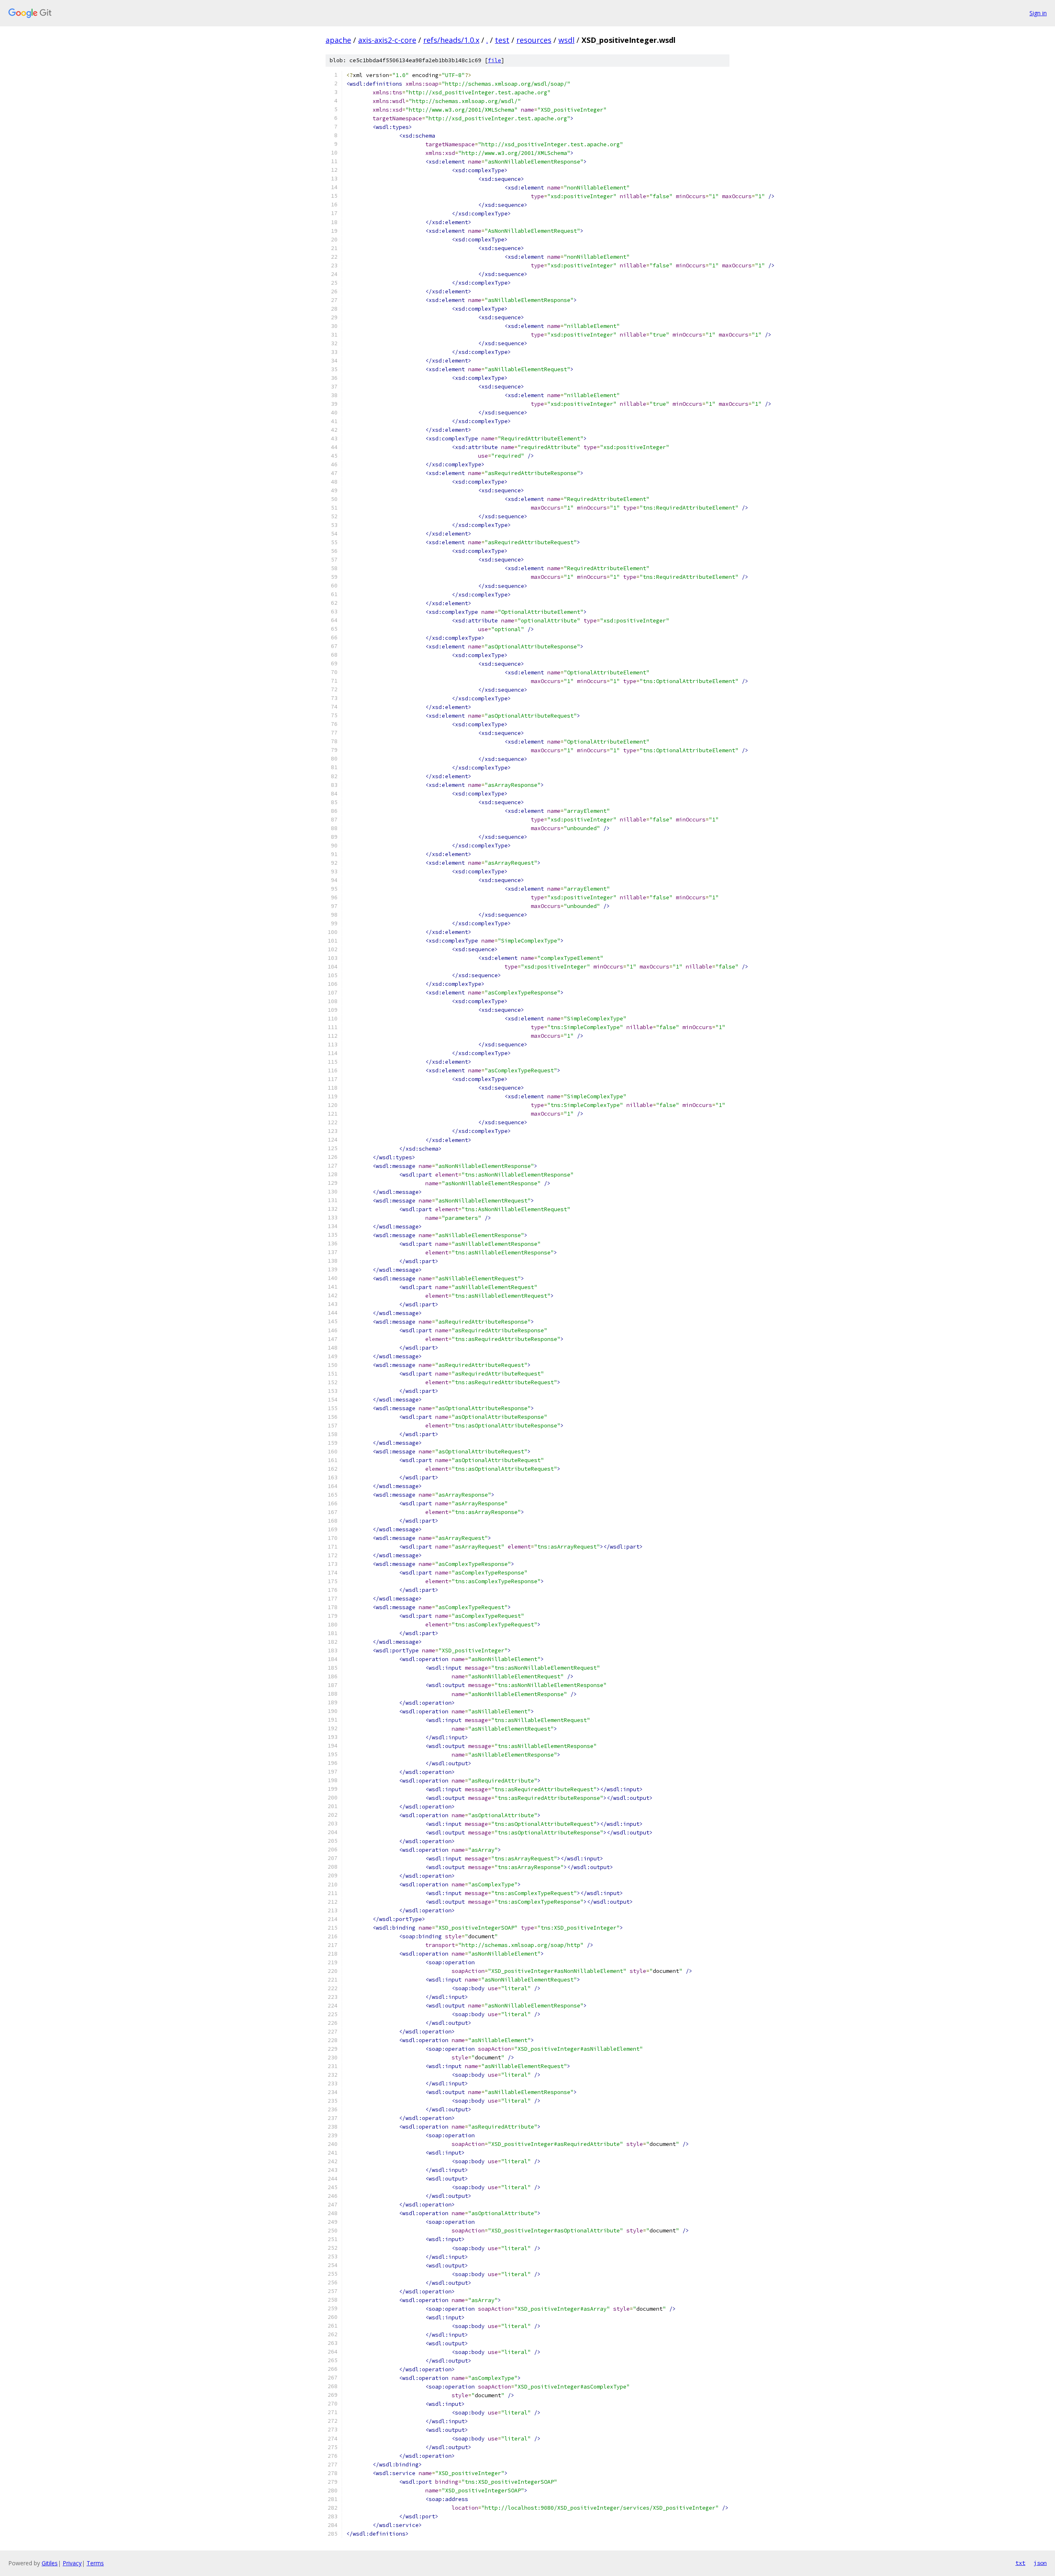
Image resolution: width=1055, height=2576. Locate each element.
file (495, 60)
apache (338, 40)
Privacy (72, 2563)
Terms (95, 2563)
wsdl (566, 40)
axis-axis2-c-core (387, 40)
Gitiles (50, 2563)
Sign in (1038, 13)
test (502, 40)
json (1040, 2563)
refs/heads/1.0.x (451, 40)
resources (534, 40)
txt (1020, 2563)
